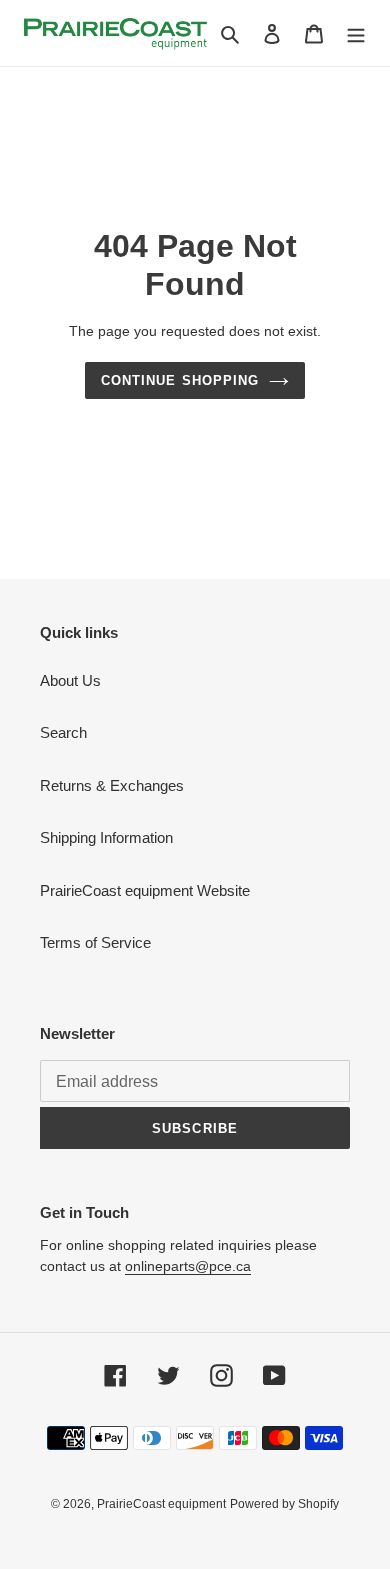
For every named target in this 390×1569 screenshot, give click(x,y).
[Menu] (356, 33)
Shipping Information (106, 837)
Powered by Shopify (284, 1504)
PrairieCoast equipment (161, 1504)
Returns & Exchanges (112, 785)
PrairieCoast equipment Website (145, 890)
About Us (70, 680)
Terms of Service (95, 942)
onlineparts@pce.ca (188, 1266)
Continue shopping (180, 380)
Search (63, 732)
